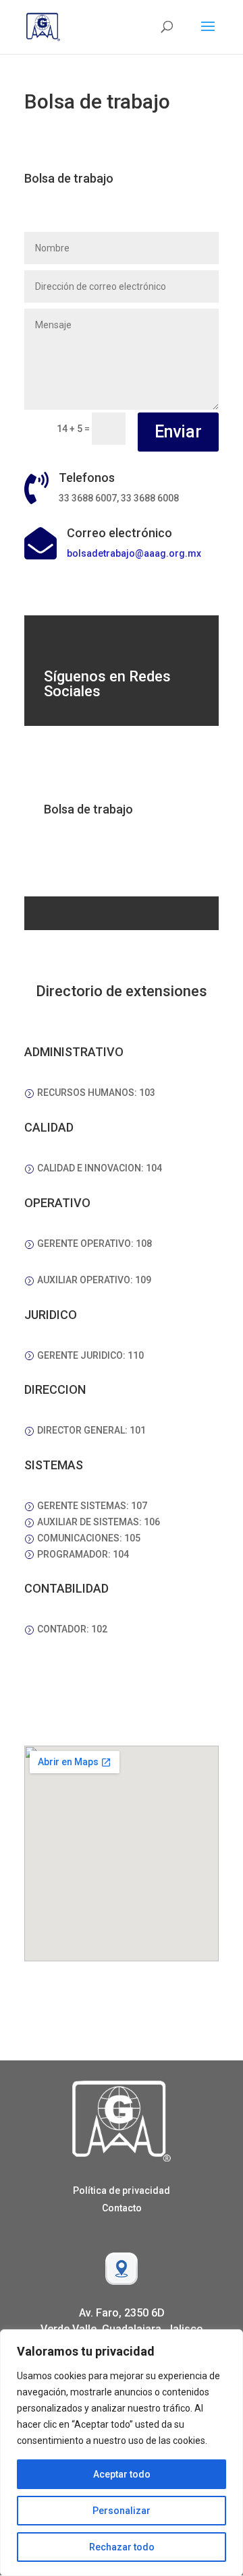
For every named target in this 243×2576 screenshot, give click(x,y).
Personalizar (122, 2511)
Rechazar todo (122, 2547)
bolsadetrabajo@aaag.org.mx (134, 553)
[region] (122, 2453)
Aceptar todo (122, 2474)
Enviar (178, 432)
